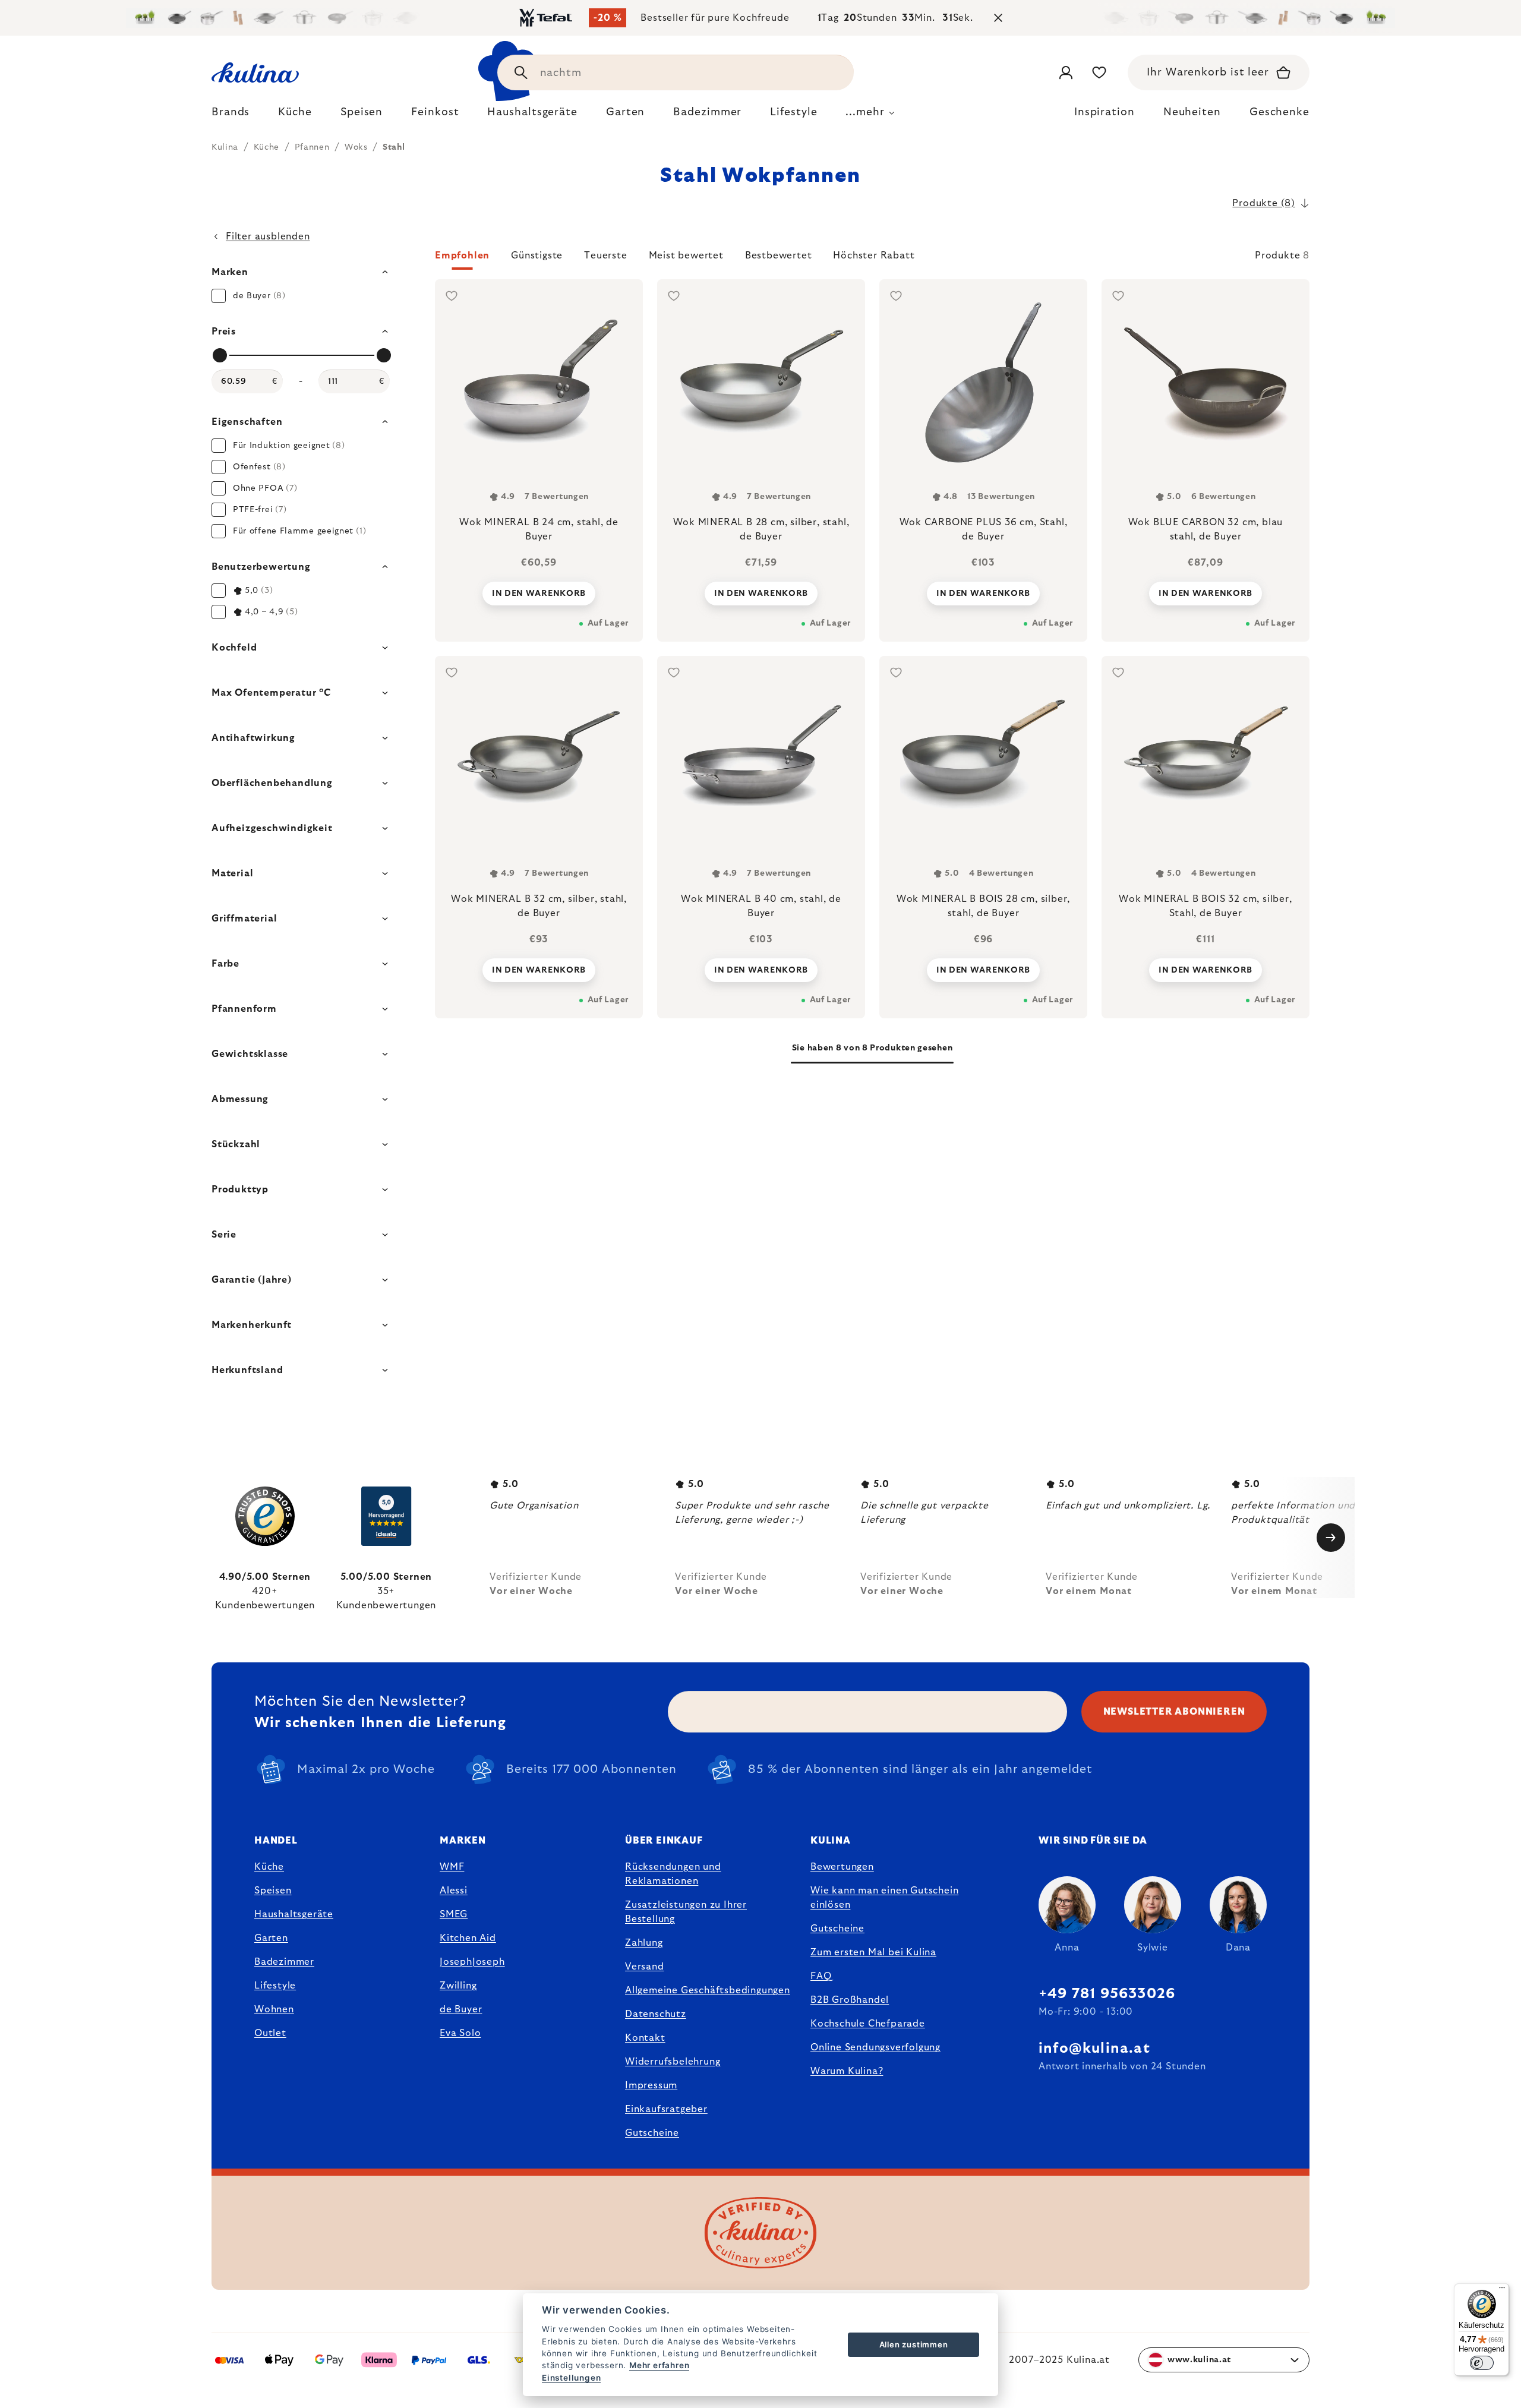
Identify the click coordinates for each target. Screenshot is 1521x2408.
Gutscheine (652, 2133)
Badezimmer (284, 1962)
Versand (645, 1967)
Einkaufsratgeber (666, 2109)
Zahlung (644, 1943)
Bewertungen (842, 1867)
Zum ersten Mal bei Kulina (873, 1952)
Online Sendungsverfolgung (875, 2047)
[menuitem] (231, 115)
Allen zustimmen (914, 2344)
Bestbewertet (779, 255)
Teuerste (605, 255)
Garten (271, 1938)
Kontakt (645, 2038)
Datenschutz (656, 2014)
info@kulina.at (1094, 2049)
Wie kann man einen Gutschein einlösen (884, 1898)
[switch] (1482, 2363)
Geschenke (1279, 112)
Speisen (273, 1891)
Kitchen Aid (468, 1938)
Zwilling (458, 1986)
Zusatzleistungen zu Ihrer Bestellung (686, 1912)
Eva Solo (460, 2033)
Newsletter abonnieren (1174, 1712)
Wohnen (274, 2009)
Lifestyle (275, 1986)
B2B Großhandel (850, 2000)
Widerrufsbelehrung (673, 2062)
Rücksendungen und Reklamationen (673, 1874)
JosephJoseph (472, 1962)
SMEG (454, 1914)
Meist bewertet (686, 255)
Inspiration (1105, 112)
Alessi (454, 1891)
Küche (269, 1867)
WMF (452, 1867)
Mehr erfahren (659, 2365)
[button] (872, 259)
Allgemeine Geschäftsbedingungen (708, 1990)
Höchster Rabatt (874, 255)
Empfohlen (462, 255)
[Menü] (1502, 2290)
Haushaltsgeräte (294, 1914)
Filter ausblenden (268, 236)
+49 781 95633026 (1107, 1994)
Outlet (270, 2033)
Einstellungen (571, 2378)
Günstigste (537, 255)
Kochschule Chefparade (868, 2024)
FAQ (821, 1976)
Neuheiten (1192, 112)
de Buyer (461, 2009)
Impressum (651, 2085)
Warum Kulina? (847, 2071)
